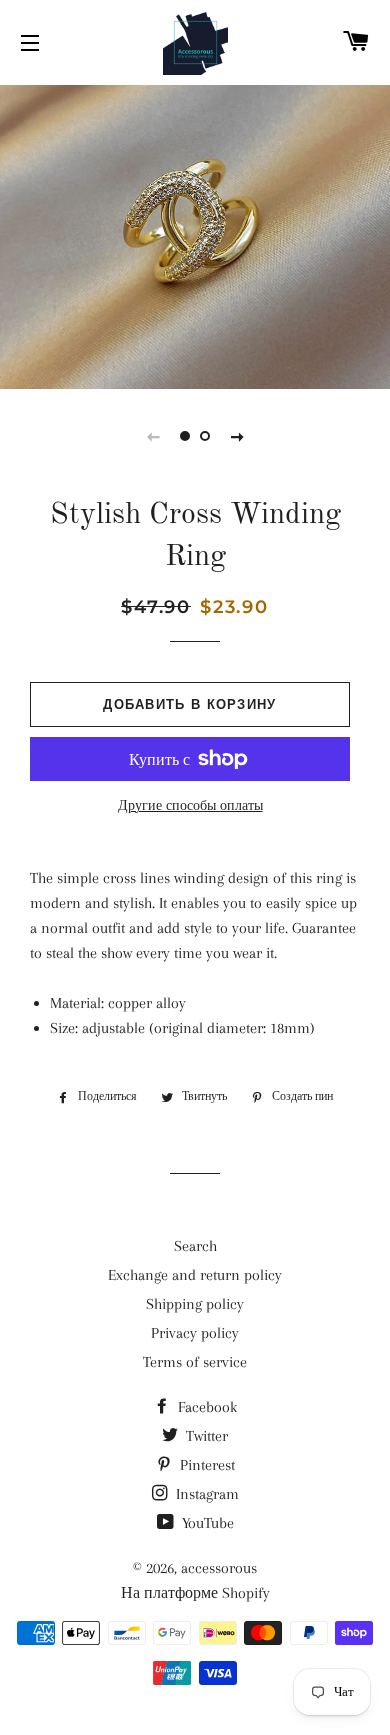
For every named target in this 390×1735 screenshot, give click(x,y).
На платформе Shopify (195, 1593)
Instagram (205, 1494)
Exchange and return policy (195, 1275)
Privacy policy (195, 1333)
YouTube (206, 1523)
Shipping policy (195, 1304)
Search (195, 1246)
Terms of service (195, 1362)
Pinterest (205, 1465)
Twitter (205, 1436)
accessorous (219, 1568)
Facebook (205, 1407)
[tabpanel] (195, 234)
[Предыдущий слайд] (153, 436)
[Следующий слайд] (237, 436)
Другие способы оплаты (190, 805)
